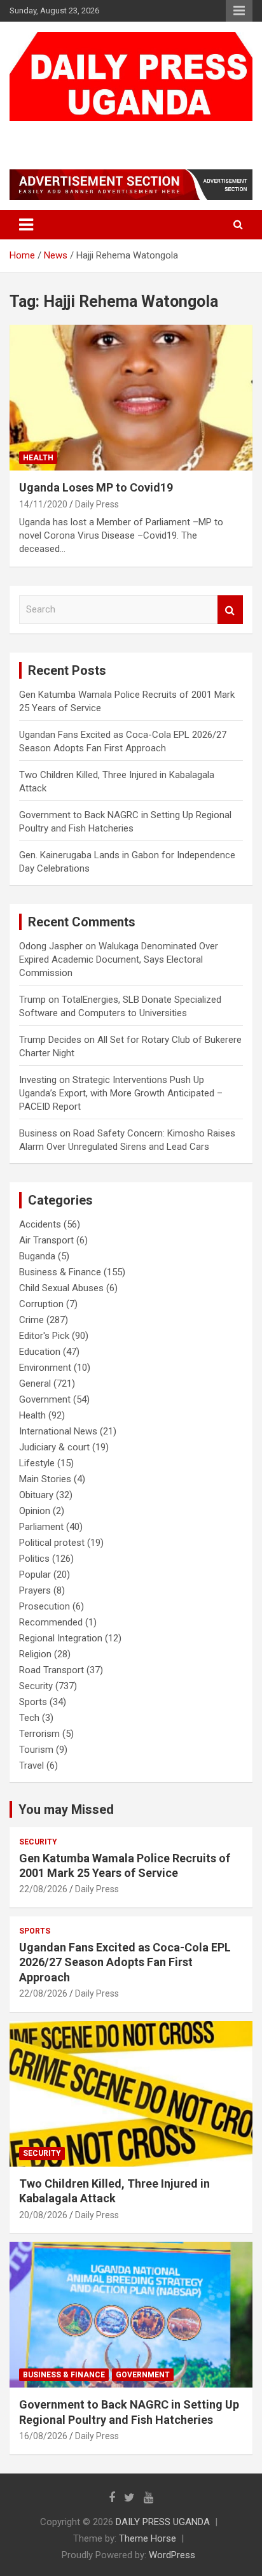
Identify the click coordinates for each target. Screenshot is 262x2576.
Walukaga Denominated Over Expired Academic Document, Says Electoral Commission (119, 959)
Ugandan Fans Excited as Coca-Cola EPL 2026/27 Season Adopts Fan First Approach (125, 1962)
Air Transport (46, 1240)
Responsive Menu (239, 11)
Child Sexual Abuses (61, 1288)
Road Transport (52, 1670)
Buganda (37, 1256)
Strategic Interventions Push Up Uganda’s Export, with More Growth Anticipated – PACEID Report (121, 1093)
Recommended (51, 1622)
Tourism (36, 1750)
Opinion (35, 1511)
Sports (33, 1702)
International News (58, 1431)
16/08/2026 (43, 2436)
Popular (35, 1575)
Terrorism (39, 1734)
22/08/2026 (43, 1889)
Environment (45, 1368)
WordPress (172, 2555)
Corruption (41, 1304)
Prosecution (45, 1606)
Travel (31, 1766)
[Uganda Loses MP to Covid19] (131, 398)
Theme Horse (148, 2538)
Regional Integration (61, 1638)
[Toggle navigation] (26, 225)
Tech (29, 1718)
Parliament (41, 1527)
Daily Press (97, 504)
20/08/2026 (43, 2215)
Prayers (35, 1590)
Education (40, 1352)
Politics (34, 1559)
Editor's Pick (44, 1336)
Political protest (52, 1543)
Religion (35, 1654)
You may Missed (66, 1809)
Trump (32, 1000)
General (35, 1384)
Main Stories (45, 1479)
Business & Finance (60, 1272)
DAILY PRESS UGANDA (106, 133)
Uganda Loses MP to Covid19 (96, 487)
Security (36, 1686)
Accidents (40, 1224)
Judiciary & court (54, 1447)
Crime (31, 1320)
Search (230, 610)
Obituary (36, 1495)
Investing (38, 1080)
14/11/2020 (43, 504)
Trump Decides (50, 1040)
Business (38, 1133)
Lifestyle (37, 1463)
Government (45, 1399)
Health (38, 458)
